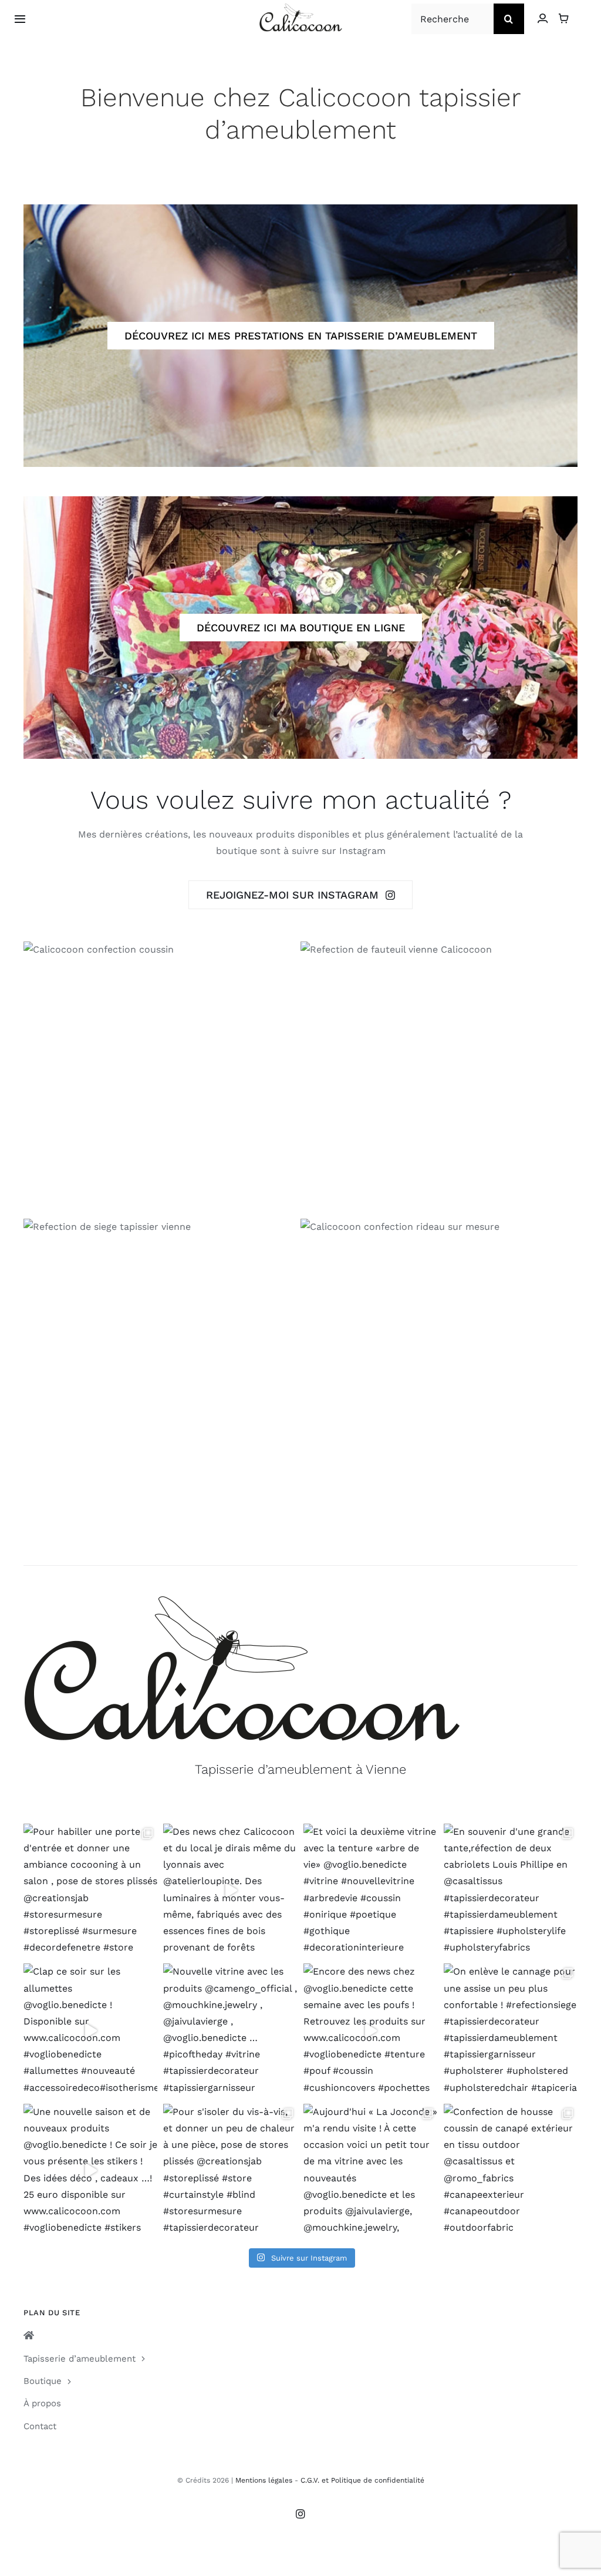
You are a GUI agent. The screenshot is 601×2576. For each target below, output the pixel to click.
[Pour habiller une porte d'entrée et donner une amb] (91, 1891)
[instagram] (300, 2514)
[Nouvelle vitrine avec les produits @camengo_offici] (230, 2031)
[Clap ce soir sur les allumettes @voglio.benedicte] (91, 2031)
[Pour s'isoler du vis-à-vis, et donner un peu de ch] (230, 2171)
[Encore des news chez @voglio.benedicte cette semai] (371, 2031)
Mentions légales (264, 2480)
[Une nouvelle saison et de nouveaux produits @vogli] (91, 2171)
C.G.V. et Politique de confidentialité (362, 2480)
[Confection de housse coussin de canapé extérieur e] (511, 2171)
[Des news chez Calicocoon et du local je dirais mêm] (230, 1891)
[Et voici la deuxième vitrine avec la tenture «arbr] (371, 1891)
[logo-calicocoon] (301, 8)
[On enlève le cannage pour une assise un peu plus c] (511, 2031)
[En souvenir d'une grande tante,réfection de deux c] (511, 1891)
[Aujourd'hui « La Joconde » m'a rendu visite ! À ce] (371, 2171)
